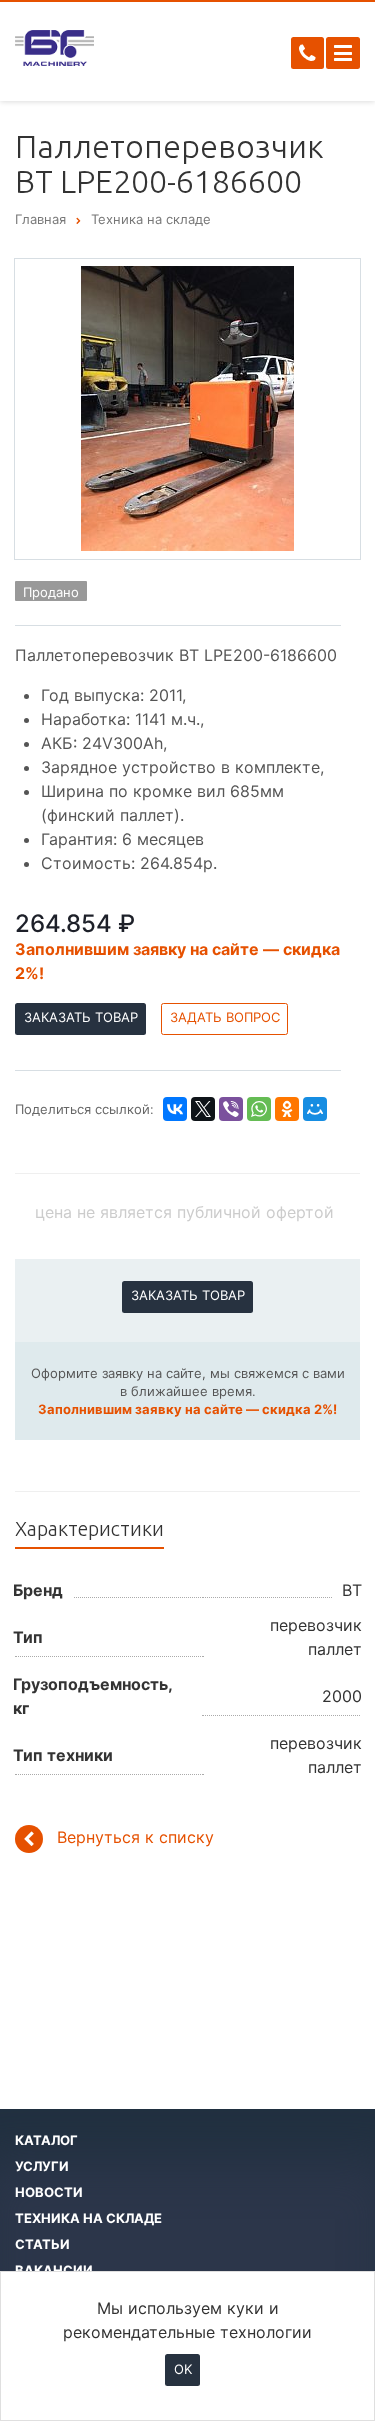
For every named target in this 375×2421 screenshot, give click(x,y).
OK (183, 2369)
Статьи (42, 2244)
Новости (49, 2192)
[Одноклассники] (287, 1109)
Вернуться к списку (135, 1837)
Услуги (42, 2166)
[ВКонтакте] (175, 1109)
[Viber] (231, 1109)
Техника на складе (88, 2218)
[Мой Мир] (315, 1109)
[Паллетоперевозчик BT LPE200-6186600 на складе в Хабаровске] (187, 407)
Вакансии (54, 2270)
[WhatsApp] (259, 1109)
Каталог (46, 2140)
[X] (203, 1109)
